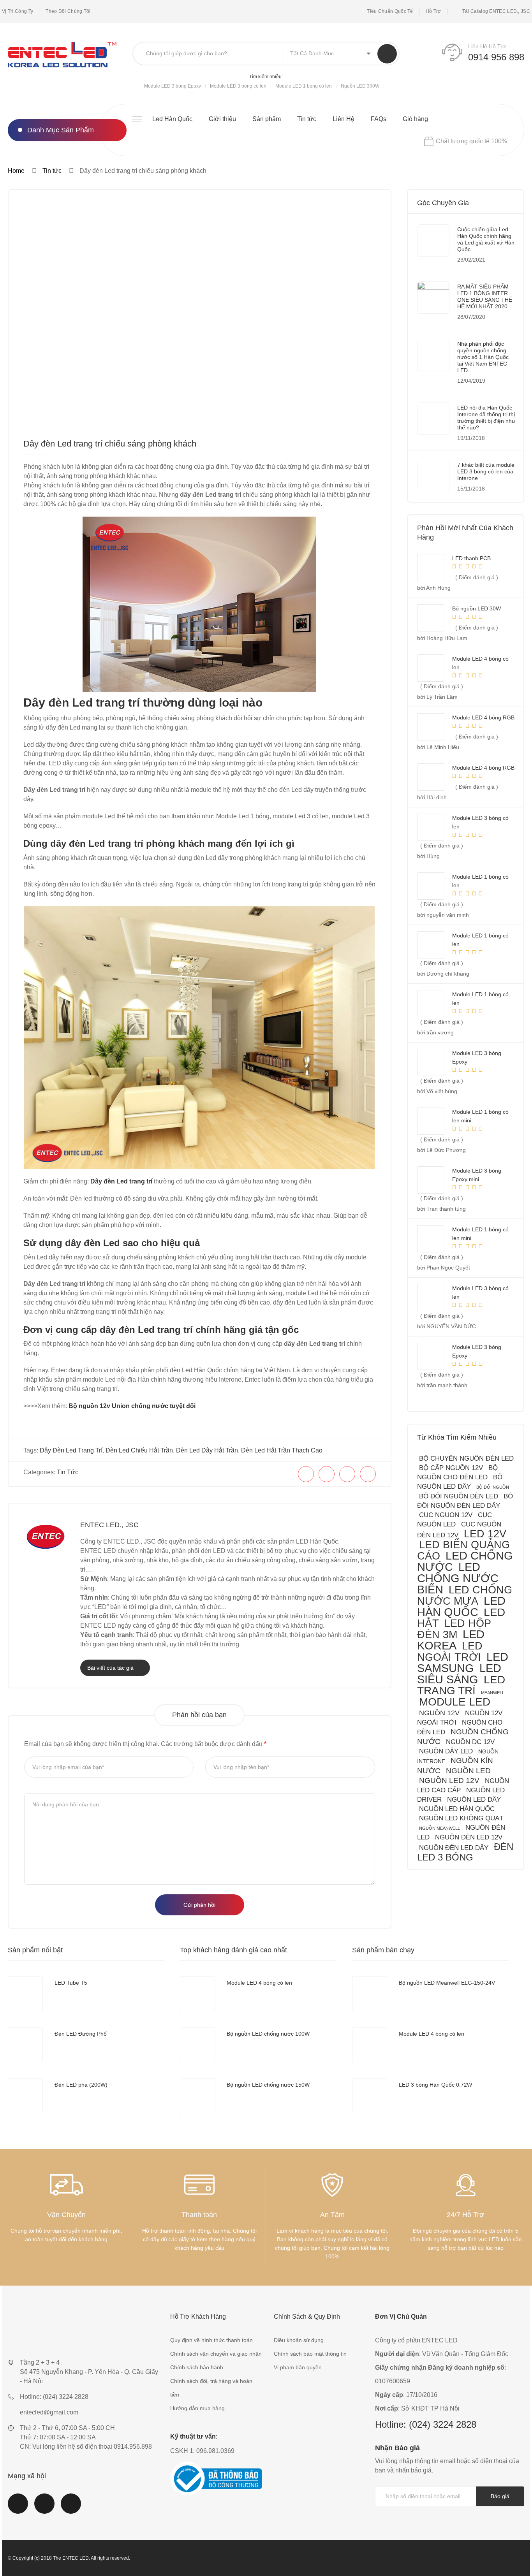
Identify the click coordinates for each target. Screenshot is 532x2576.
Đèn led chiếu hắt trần (139, 1450)
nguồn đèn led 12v (469, 1837)
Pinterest (71, 2508)
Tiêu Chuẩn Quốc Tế (390, 11)
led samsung (463, 1663)
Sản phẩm (267, 119)
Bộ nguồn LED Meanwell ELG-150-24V (447, 1983)
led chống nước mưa (465, 1595)
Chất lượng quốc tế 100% (471, 141)
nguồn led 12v (449, 1780)
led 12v (485, 1534)
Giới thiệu (222, 119)
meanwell (493, 1693)
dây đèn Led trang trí (71, 1450)
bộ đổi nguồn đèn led (459, 1496)
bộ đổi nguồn (493, 1487)
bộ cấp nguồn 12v (451, 1468)
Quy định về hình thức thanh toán (211, 2340)
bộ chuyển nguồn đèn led (466, 1459)
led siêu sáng (459, 1674)
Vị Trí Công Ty (18, 11)
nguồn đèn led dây (454, 1848)
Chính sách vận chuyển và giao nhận (216, 2354)
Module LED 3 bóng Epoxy (173, 86)
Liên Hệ (344, 119)
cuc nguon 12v (446, 1515)
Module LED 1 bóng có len (304, 86)
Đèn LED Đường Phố (81, 2034)
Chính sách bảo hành (197, 2367)
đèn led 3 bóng (465, 1852)
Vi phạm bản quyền (298, 2367)
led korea (451, 1640)
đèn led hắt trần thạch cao (282, 1450)
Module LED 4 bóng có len (259, 1983)
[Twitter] (327, 1474)
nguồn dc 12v (470, 1742)
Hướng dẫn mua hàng (197, 2408)
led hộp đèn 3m (454, 1629)
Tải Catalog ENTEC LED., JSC (496, 11)
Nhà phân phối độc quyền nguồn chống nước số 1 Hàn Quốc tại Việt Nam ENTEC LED (483, 357)
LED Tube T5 (71, 1983)
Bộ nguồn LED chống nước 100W (268, 2034)
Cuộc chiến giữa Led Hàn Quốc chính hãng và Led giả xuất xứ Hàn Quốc (486, 239)
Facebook (18, 2508)
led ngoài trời (450, 1651)
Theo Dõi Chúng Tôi (68, 11)
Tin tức (307, 119)
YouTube (44, 2508)
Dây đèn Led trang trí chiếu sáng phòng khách (110, 444)
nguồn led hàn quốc (457, 1809)
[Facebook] (306, 1474)
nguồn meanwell (440, 1828)
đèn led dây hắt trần (207, 1450)
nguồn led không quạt (461, 1818)
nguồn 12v (439, 1713)
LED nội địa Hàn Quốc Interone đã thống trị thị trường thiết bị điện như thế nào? (486, 418)
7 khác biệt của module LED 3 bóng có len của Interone (486, 471)
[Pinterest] (347, 1474)
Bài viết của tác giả (111, 1668)
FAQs (379, 119)
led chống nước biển (458, 1578)
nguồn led (468, 1771)
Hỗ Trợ (433, 11)
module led (455, 1702)
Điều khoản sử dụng (299, 2340)
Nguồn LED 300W (360, 86)
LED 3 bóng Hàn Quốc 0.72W (435, 2085)
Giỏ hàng (415, 119)
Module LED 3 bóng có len (238, 86)
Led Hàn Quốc (172, 119)
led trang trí (461, 1685)
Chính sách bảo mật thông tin (310, 2354)
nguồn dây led (446, 1751)
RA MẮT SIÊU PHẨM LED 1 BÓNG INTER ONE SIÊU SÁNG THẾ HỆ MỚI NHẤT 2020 (485, 296)
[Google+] (368, 1474)
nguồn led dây (474, 1800)
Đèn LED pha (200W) (81, 2085)
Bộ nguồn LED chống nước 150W (268, 2085)
